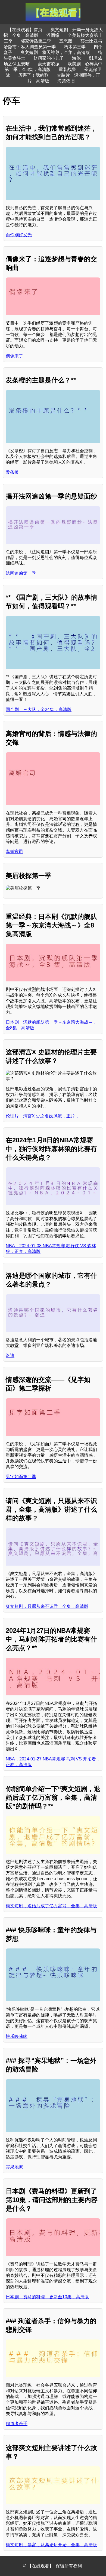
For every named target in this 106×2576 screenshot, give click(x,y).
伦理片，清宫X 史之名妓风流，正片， (43, 1116)
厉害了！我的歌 (33, 75)
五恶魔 (66, 41)
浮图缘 (53, 35)
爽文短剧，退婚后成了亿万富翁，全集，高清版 (51, 1906)
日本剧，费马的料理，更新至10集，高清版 (47, 2297)
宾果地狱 (14, 2167)
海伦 (76, 58)
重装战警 (67, 70)
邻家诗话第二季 (36, 41)
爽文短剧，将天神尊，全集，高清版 (55, 52)
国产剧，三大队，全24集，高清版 (39, 710)
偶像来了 (14, 356)
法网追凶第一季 (21, 573)
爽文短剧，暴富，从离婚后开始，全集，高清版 (51, 2545)
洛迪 (10, 1355)
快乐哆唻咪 (17, 2036)
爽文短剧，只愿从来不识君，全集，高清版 (47, 1606)
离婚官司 (14, 851)
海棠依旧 (66, 81)
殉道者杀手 (17, 2424)
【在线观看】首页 (25, 30)
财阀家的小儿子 (49, 58)
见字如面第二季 (21, 1477)
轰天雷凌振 (49, 64)
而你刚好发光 (19, 235)
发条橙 (12, 472)
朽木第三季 (75, 47)
